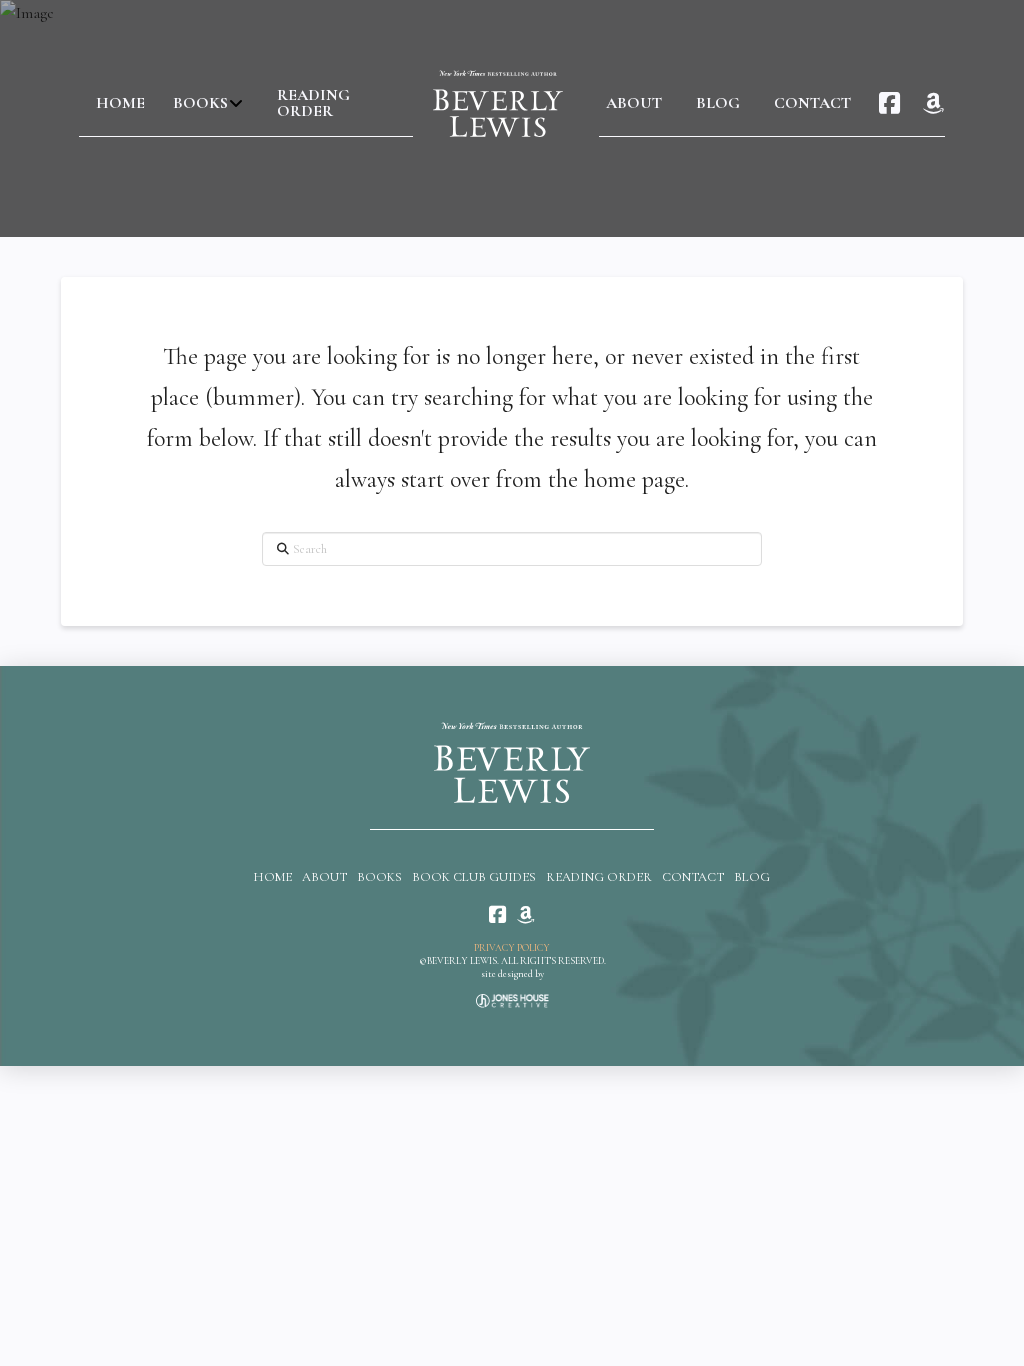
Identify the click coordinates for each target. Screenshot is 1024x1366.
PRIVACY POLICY (512, 948)
